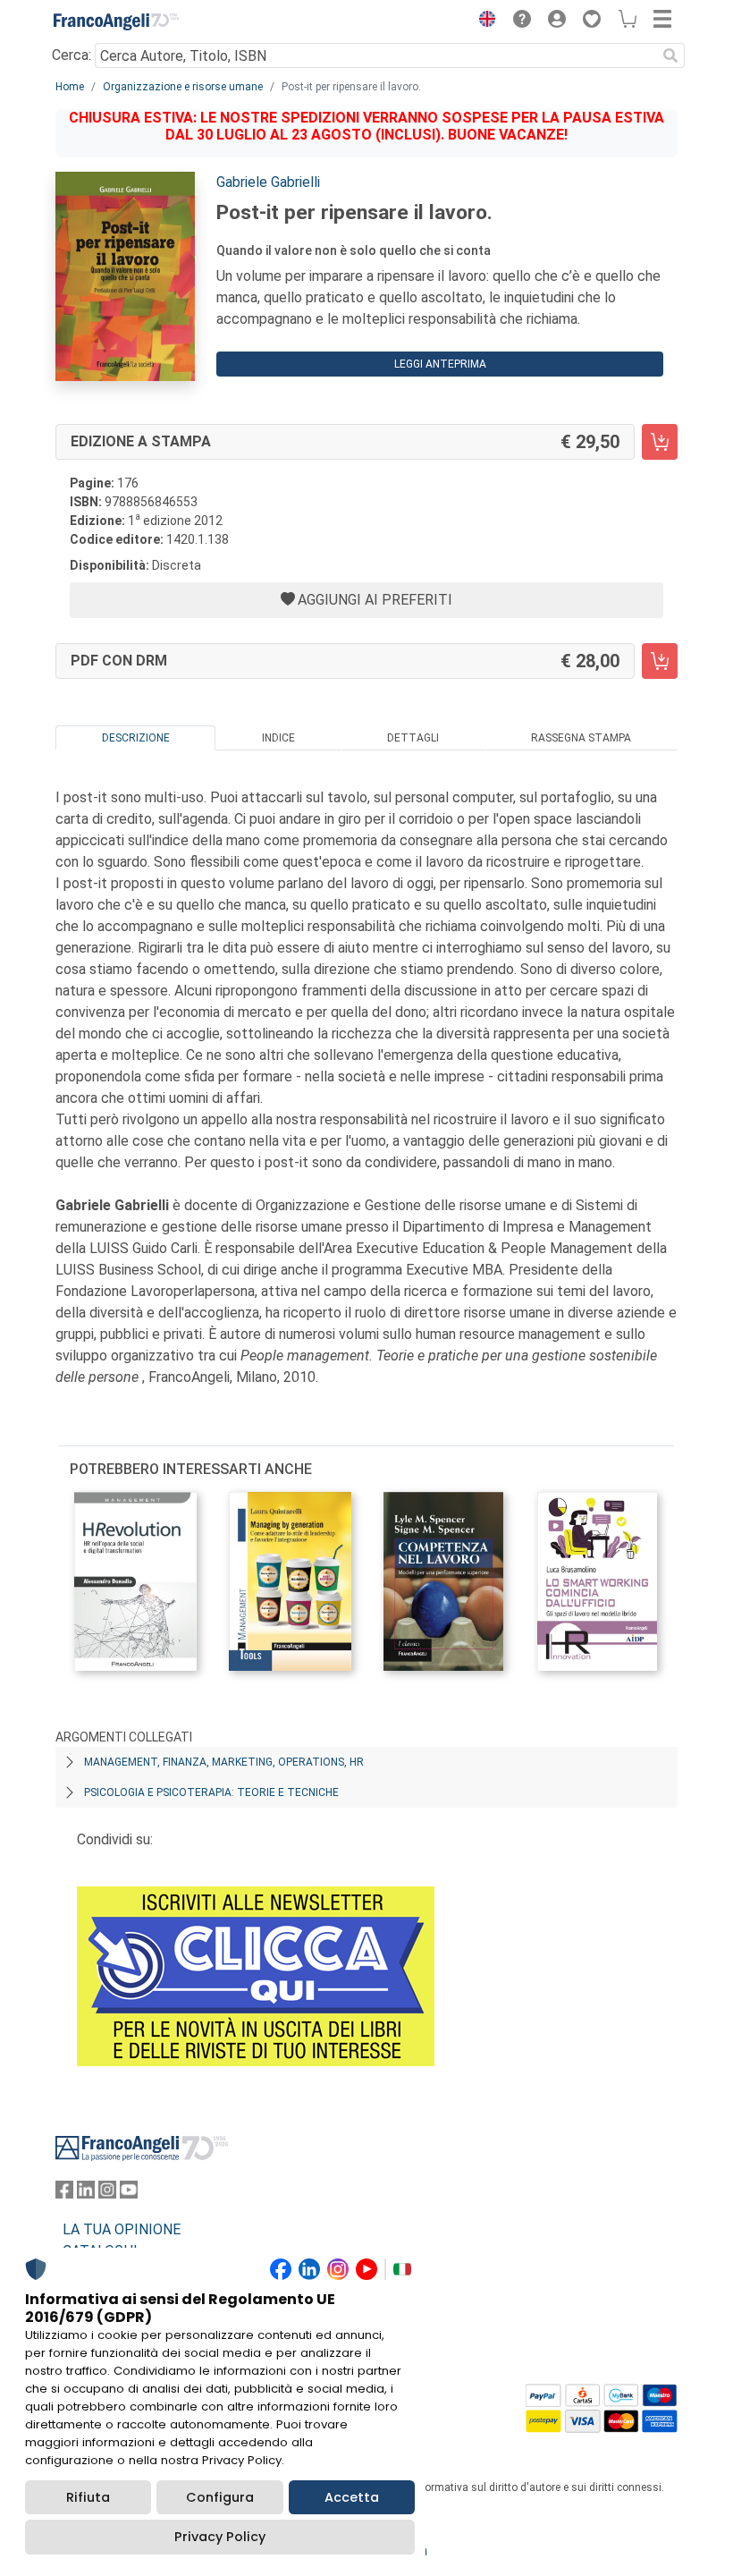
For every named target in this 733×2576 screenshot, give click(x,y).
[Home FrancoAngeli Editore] (116, 21)
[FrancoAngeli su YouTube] (129, 2194)
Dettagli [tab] (413, 738)
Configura (220, 2497)
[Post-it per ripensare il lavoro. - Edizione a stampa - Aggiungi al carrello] (660, 442)
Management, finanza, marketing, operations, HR (224, 1762)
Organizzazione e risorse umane (183, 87)
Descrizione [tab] (136, 738)
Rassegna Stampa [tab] (581, 738)
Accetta (352, 2497)
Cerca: (72, 55)
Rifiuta (88, 2497)
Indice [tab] (278, 738)
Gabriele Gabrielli (268, 182)
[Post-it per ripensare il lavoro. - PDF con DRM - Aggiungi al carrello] (660, 661)
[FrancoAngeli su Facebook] (64, 2194)
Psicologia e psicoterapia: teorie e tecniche (211, 1792)
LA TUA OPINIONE (122, 2229)
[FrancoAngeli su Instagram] (107, 2194)
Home (70, 87)
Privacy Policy (220, 2537)
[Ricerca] (670, 55)
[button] (483, 21)
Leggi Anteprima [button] (440, 364)
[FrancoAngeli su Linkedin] (86, 2194)
